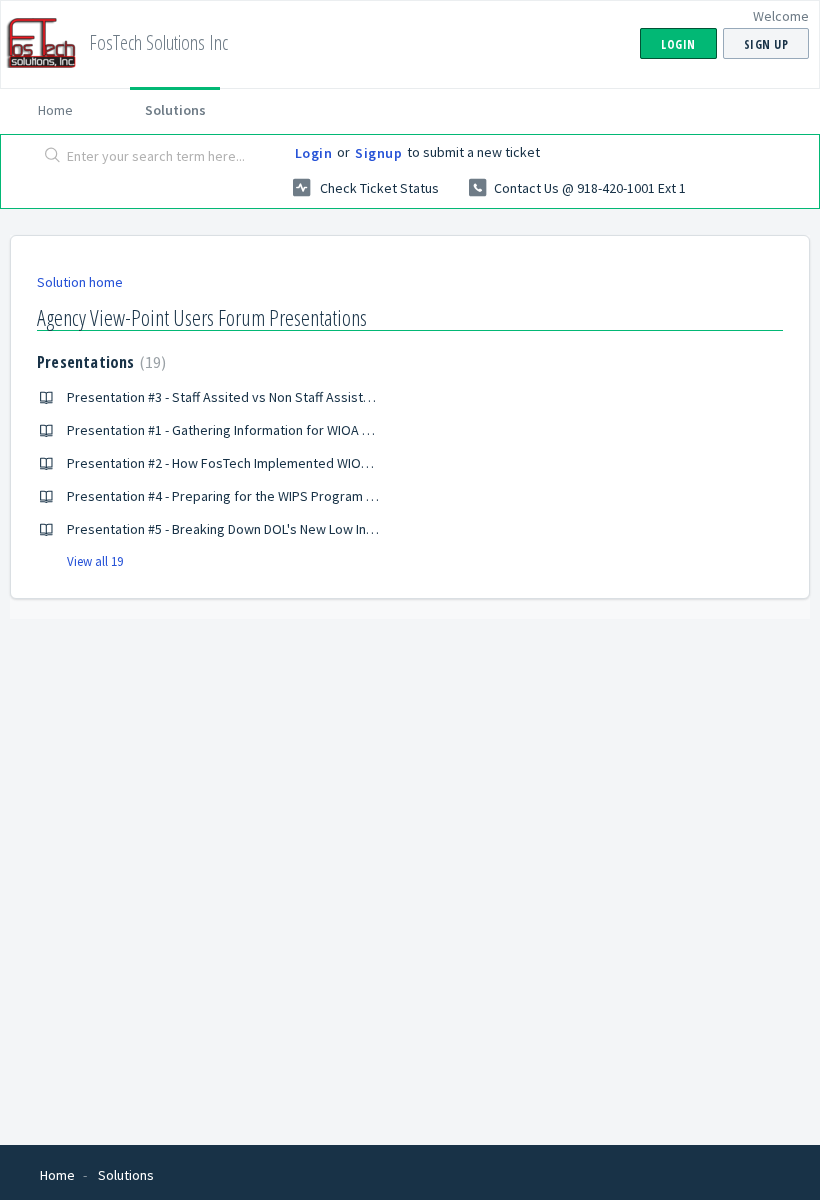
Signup (378, 153)
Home (55, 110)
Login (314, 153)
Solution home (80, 282)
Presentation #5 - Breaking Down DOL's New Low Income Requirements (277, 529)
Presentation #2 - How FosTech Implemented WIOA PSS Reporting (263, 463)
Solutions (175, 110)
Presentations (99, 362)
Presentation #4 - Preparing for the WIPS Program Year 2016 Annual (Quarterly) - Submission (339, 496)
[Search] (48, 157)
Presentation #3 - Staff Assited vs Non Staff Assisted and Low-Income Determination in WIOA (341, 397)
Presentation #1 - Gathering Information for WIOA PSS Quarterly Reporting (288, 430)
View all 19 (95, 561)
